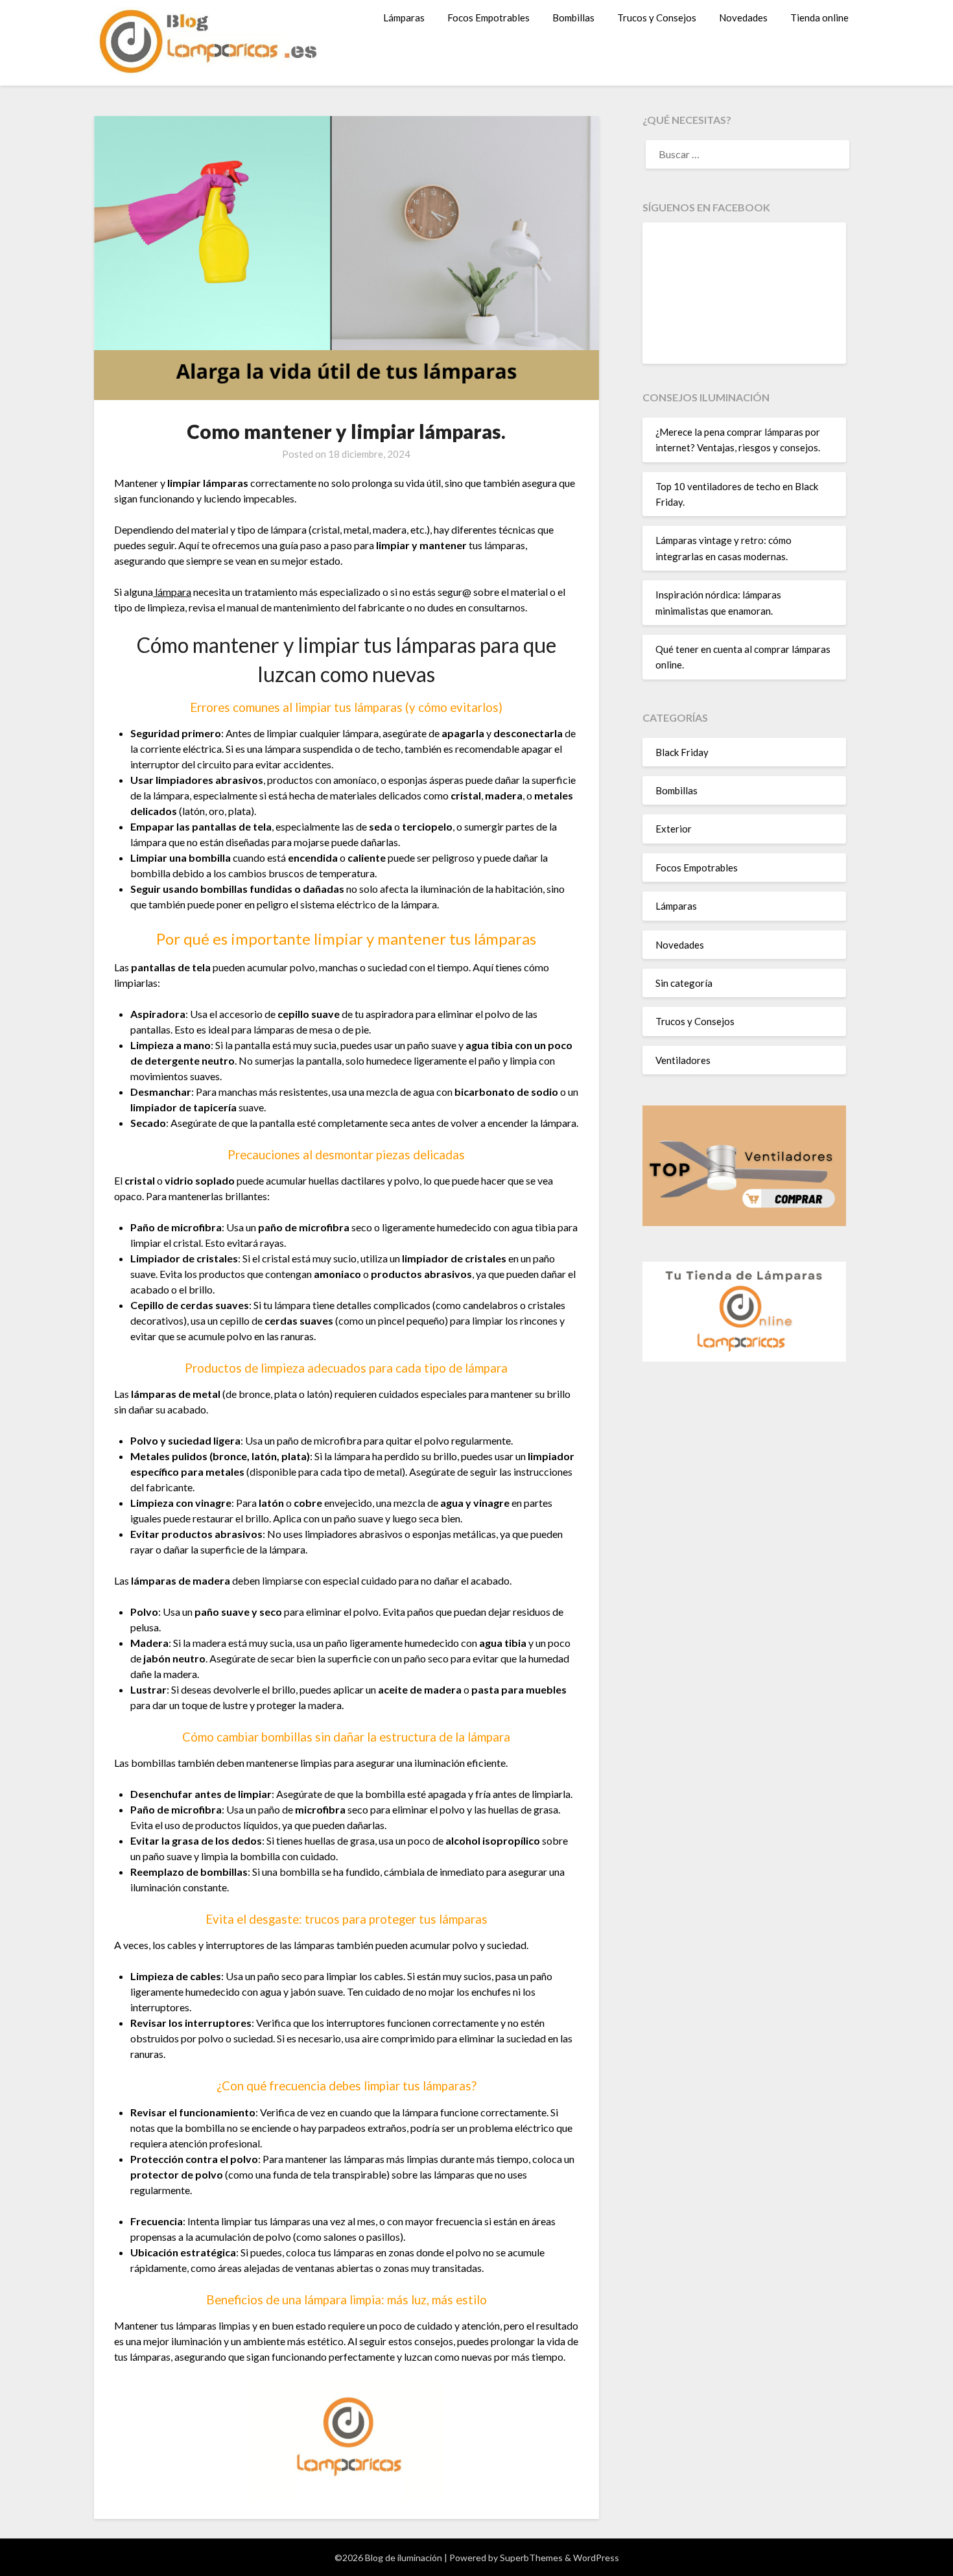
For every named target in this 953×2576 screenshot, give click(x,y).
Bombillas (573, 18)
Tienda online (819, 18)
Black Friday (682, 752)
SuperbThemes (531, 2558)
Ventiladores (683, 1060)
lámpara (172, 592)
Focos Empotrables (488, 18)
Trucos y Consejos (657, 18)
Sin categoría (684, 983)
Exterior (674, 829)
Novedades (743, 18)
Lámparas (404, 18)
